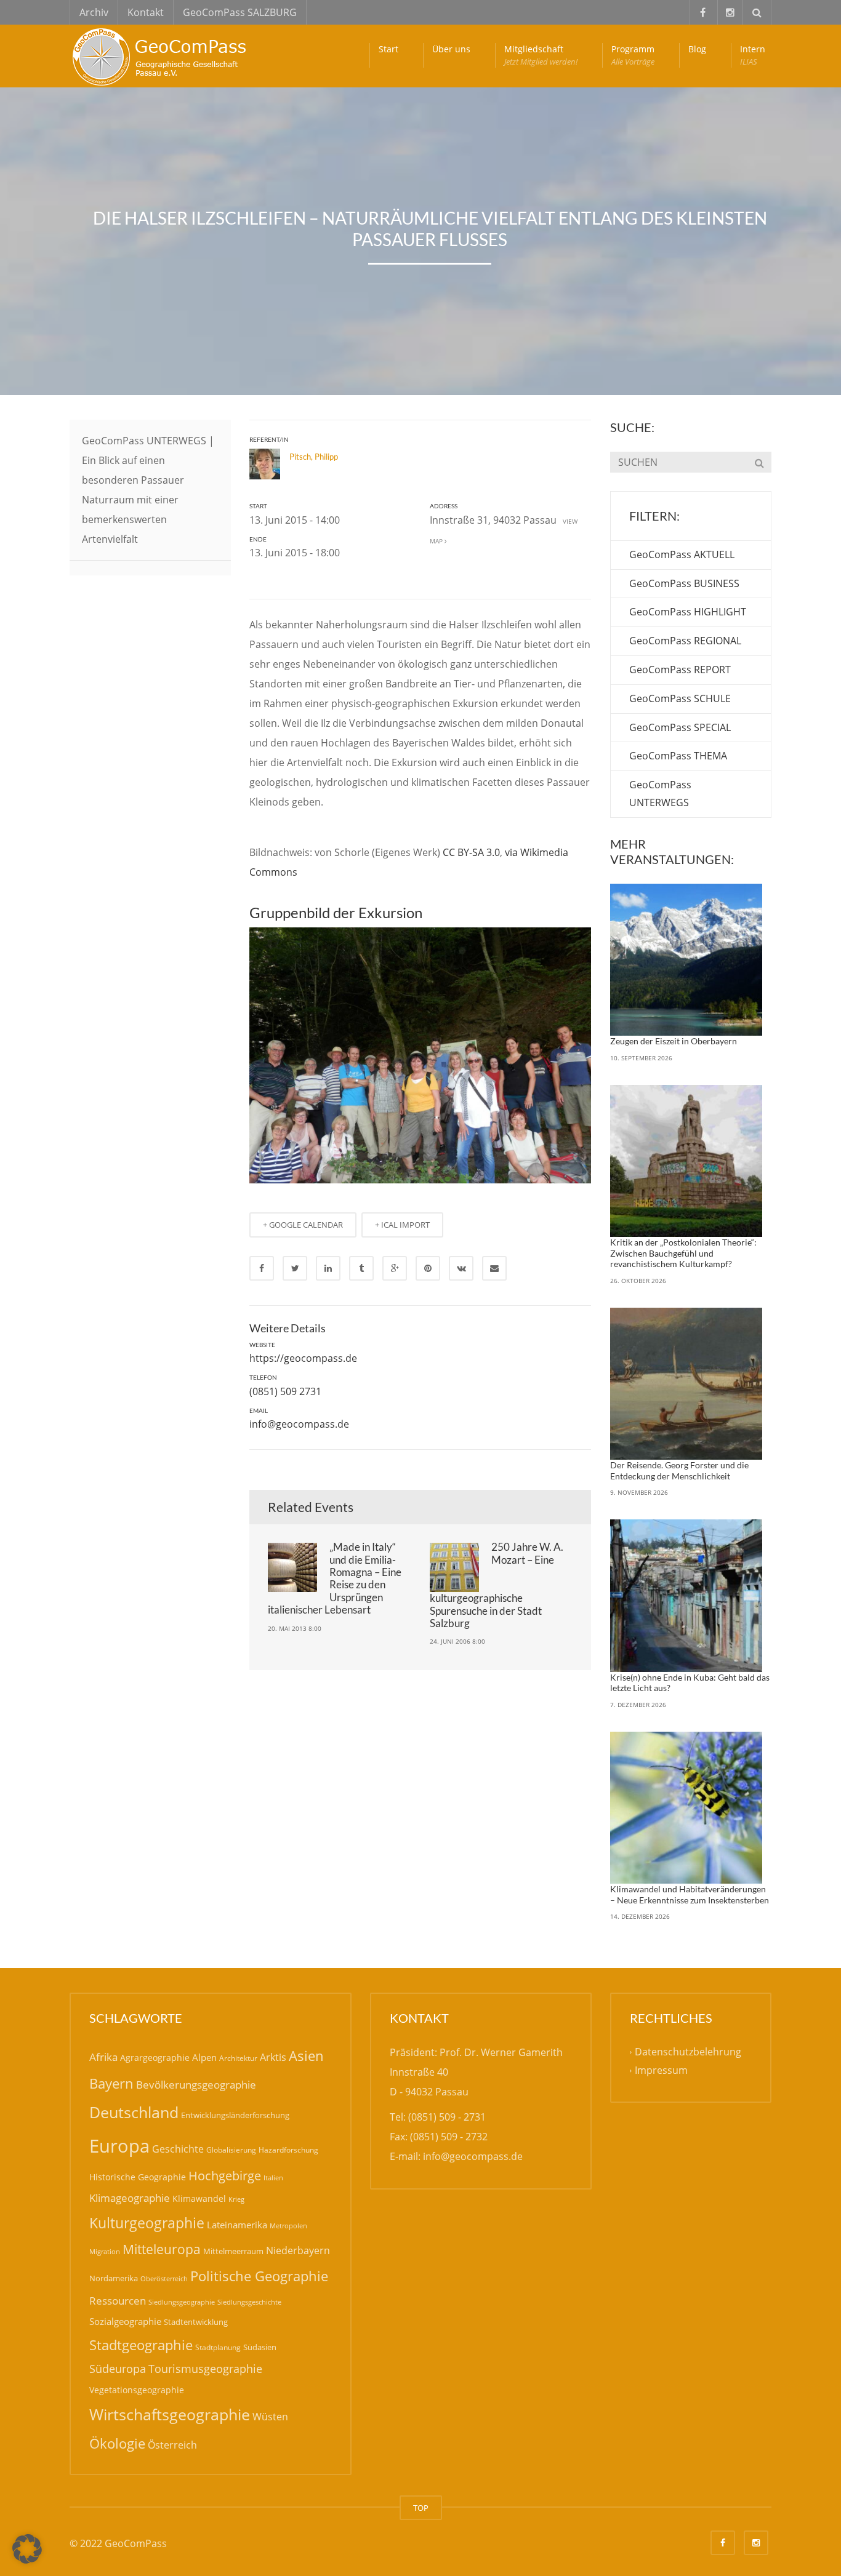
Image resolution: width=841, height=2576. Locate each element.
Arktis (273, 2057)
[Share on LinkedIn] (328, 1268)
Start (388, 49)
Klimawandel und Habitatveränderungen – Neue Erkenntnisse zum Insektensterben (690, 1894)
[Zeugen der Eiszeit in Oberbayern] (686, 960)
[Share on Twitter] (295, 1268)
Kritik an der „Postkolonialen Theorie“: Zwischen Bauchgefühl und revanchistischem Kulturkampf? (683, 1253)
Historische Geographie (138, 2177)
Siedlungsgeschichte (249, 2302)
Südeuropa (118, 2369)
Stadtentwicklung (196, 2322)
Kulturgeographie (147, 2223)
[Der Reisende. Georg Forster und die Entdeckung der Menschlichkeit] (686, 1384)
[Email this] (494, 1268)
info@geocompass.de (299, 1424)
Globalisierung (231, 2150)
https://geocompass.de (303, 1358)
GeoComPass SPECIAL (680, 727)
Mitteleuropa (162, 2249)
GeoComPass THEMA (678, 756)
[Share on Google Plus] (395, 1268)
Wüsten (270, 2417)
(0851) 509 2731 (285, 1391)
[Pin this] (428, 1268)
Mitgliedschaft (541, 55)
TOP (421, 2508)
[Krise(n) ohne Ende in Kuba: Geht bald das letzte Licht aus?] (686, 1596)
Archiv (94, 12)
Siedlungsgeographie (182, 2302)
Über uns (451, 49)
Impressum (661, 2071)
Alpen (204, 2057)
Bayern (111, 2083)
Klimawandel (199, 2198)
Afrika (103, 2057)
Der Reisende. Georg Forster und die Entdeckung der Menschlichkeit (679, 1470)
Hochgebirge (225, 2176)
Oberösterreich (164, 2278)
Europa (119, 2146)
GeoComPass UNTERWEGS (660, 794)
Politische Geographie (259, 2276)
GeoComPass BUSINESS (684, 583)
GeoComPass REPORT (680, 670)
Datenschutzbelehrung (688, 2052)
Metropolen (288, 2226)
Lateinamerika (237, 2225)
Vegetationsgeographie (137, 2390)
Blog (697, 49)
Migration (105, 2251)
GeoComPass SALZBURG (240, 12)
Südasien (260, 2347)
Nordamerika (114, 2278)
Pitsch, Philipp (314, 457)
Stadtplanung (218, 2347)
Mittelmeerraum (233, 2251)
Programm (633, 55)
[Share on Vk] (461, 1268)
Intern (753, 55)
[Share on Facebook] (262, 1268)
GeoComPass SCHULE (680, 698)
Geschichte (178, 2149)
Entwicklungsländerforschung (235, 2115)
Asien (306, 2056)
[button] (27, 2549)
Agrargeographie (155, 2058)
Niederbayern (298, 2250)
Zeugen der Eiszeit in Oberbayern (674, 1041)
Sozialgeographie (125, 2321)
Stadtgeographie (141, 2345)
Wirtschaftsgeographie (170, 2414)
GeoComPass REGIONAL (685, 641)
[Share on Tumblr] (361, 1268)
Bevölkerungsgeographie (196, 2085)
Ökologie (117, 2443)
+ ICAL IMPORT (402, 1225)
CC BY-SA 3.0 (471, 852)
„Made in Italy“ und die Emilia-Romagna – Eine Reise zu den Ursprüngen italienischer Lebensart (335, 1578)
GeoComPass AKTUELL (682, 554)
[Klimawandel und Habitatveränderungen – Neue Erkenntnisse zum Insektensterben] (686, 1808)
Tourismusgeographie (205, 2369)
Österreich (172, 2445)
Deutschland (134, 2112)
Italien (273, 2178)
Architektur (238, 2058)
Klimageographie (130, 2198)
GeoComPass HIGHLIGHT (688, 612)
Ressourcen (118, 2300)
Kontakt (146, 12)
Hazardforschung (288, 2150)
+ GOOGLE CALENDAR (303, 1225)
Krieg (236, 2199)
